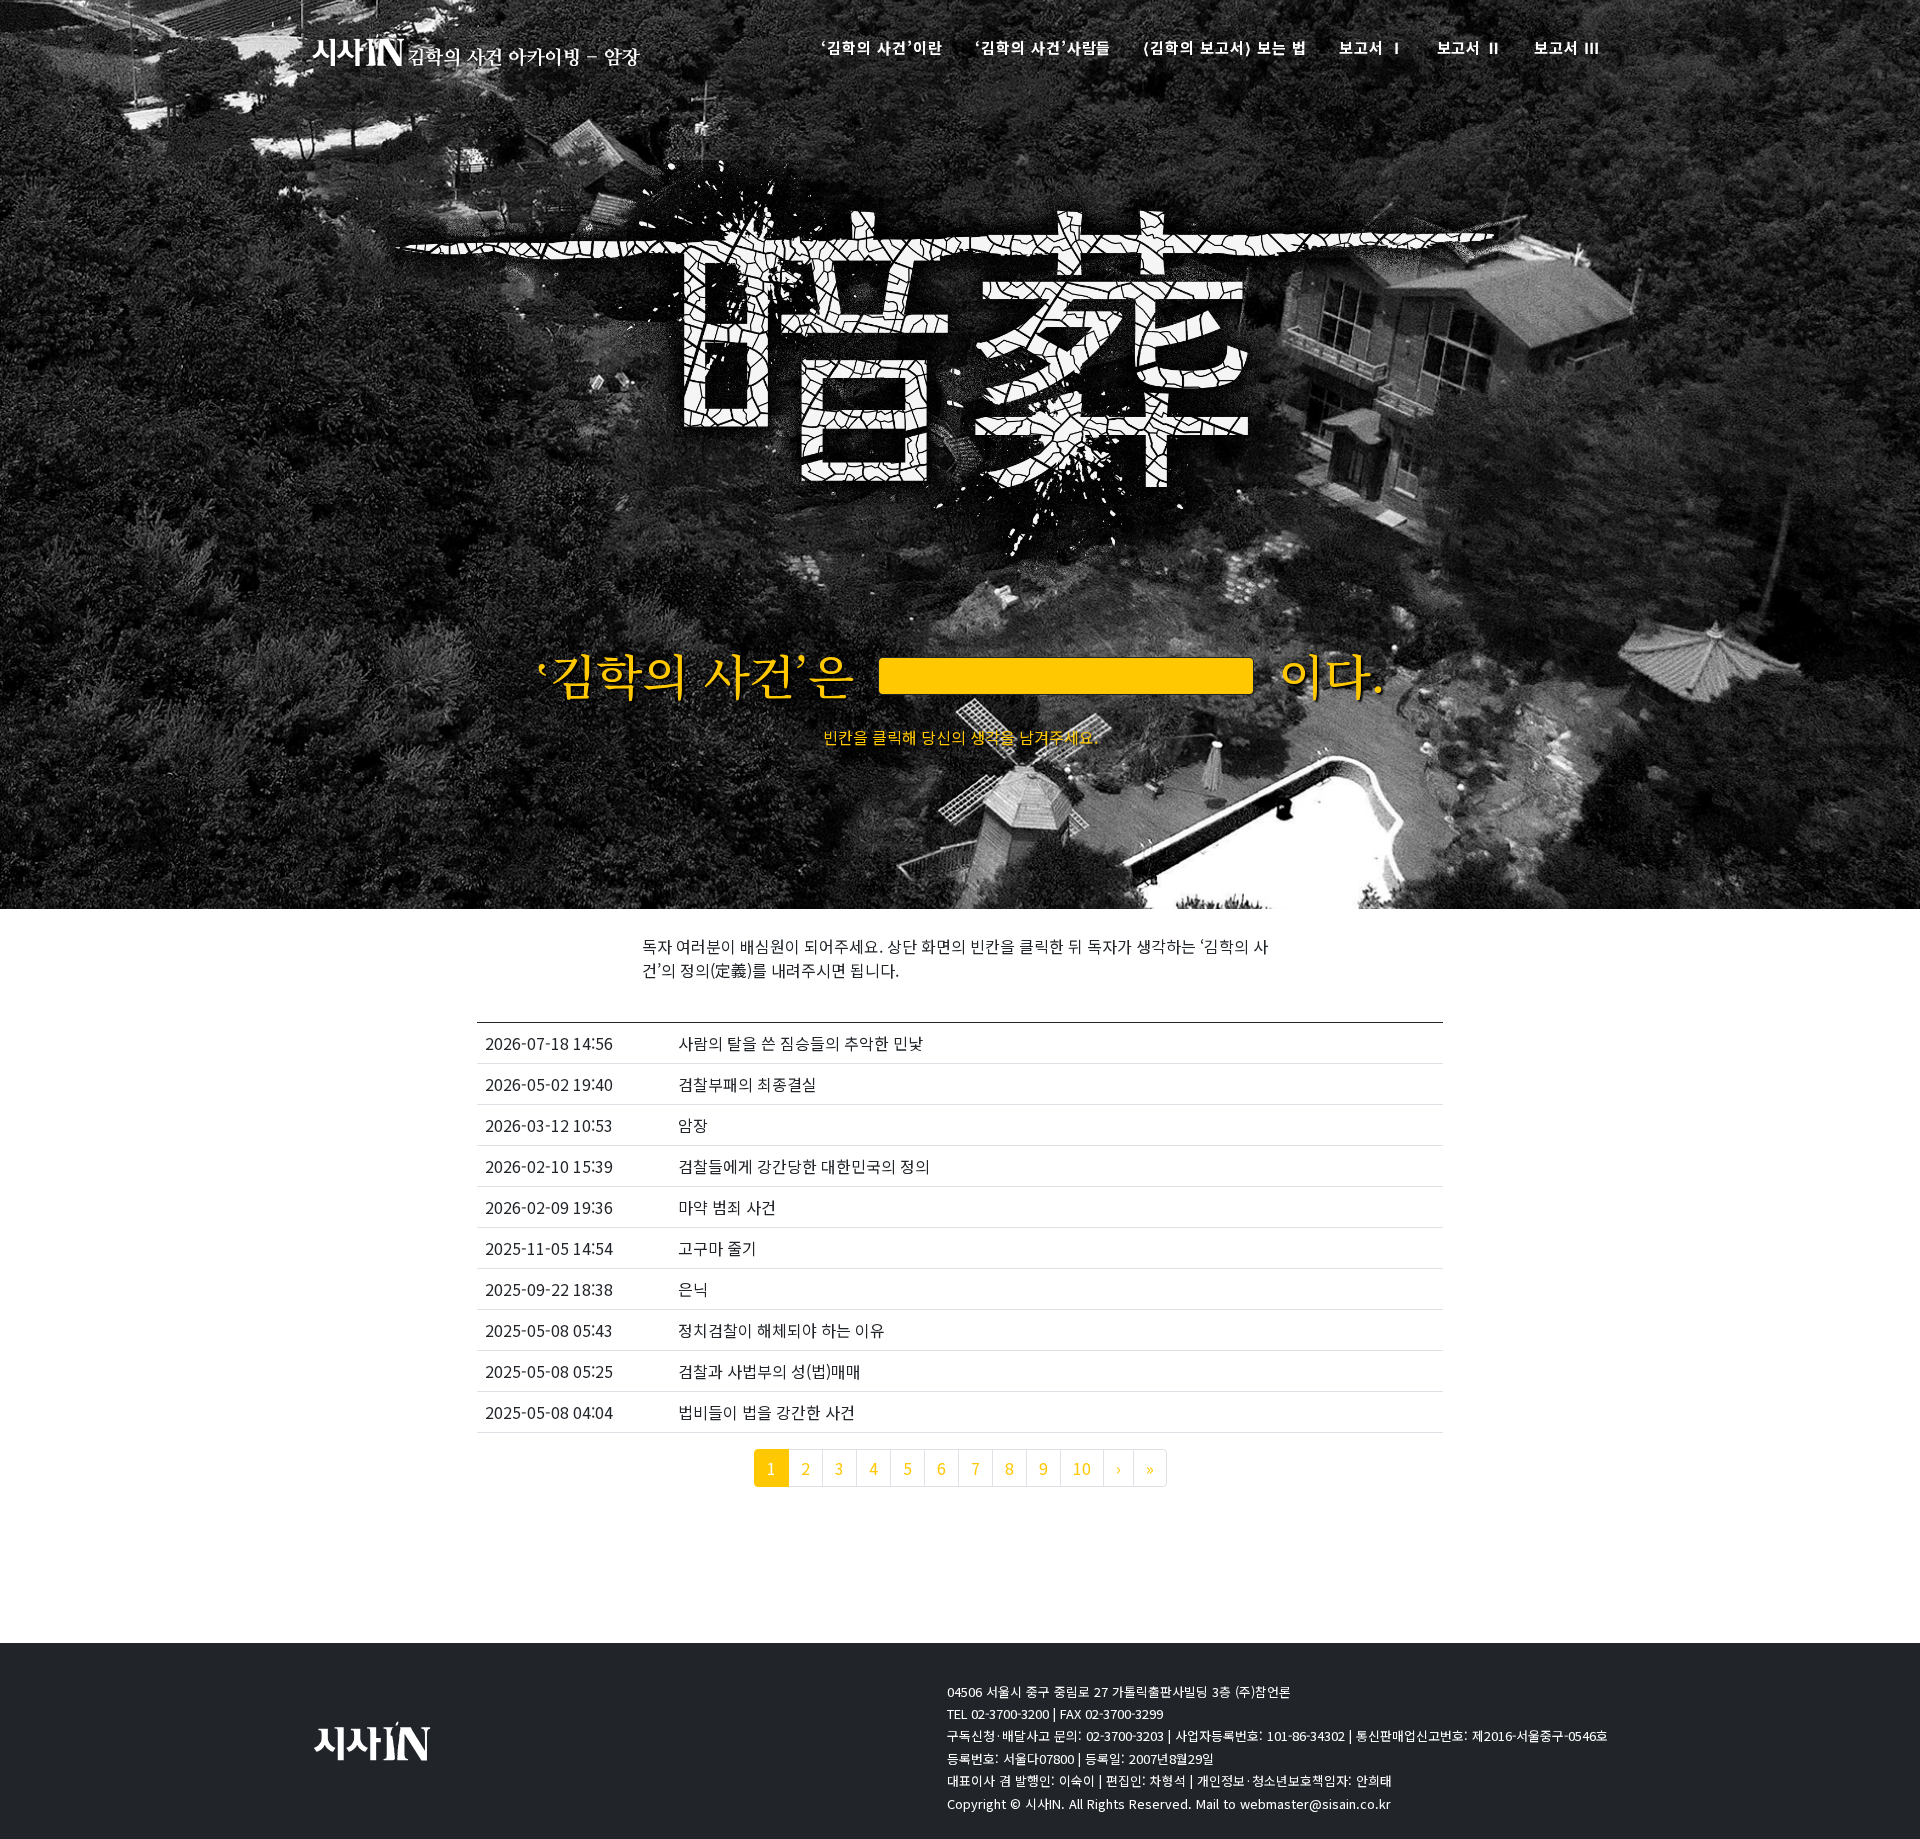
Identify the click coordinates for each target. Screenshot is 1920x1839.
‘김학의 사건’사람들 (1043, 47)
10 (1082, 1468)
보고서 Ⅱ (1470, 47)
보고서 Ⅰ (1372, 47)
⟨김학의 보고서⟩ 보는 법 (1224, 47)
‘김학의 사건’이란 (882, 47)
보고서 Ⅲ (1567, 47)
